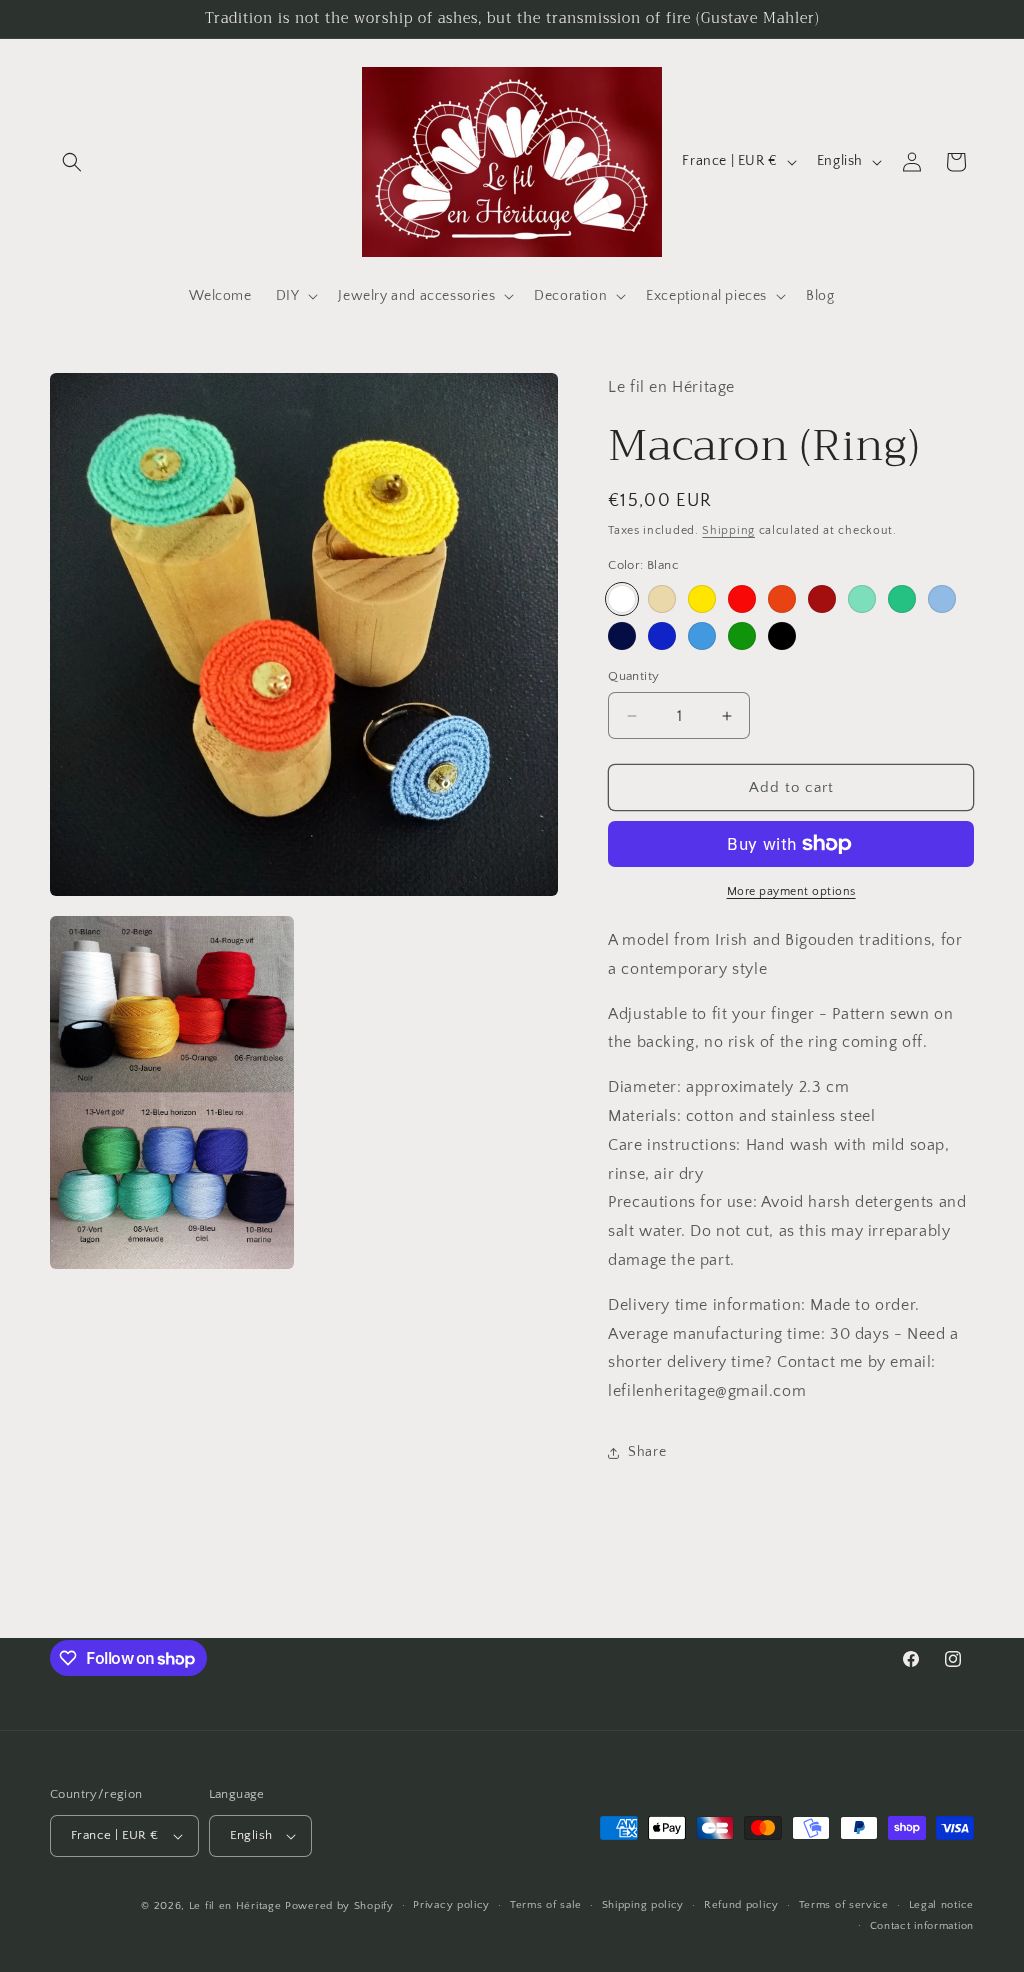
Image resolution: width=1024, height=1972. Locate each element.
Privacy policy (451, 1905)
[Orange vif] (782, 599)
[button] (72, 162)
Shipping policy (643, 1905)
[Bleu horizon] (702, 636)
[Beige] (662, 599)
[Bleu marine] (622, 636)
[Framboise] (822, 599)
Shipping (728, 530)
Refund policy (741, 1905)
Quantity (633, 676)
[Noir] (782, 636)
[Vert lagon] (862, 599)
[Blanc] (622, 599)
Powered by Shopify (339, 1906)
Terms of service (844, 1905)
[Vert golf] (742, 636)
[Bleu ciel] (942, 599)
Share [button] (647, 1452)
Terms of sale (546, 1905)
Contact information (922, 1926)
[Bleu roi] (662, 636)
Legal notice (941, 1905)
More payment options (791, 891)
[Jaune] (702, 599)
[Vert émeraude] (902, 599)
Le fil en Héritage (235, 1906)
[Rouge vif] (742, 599)
